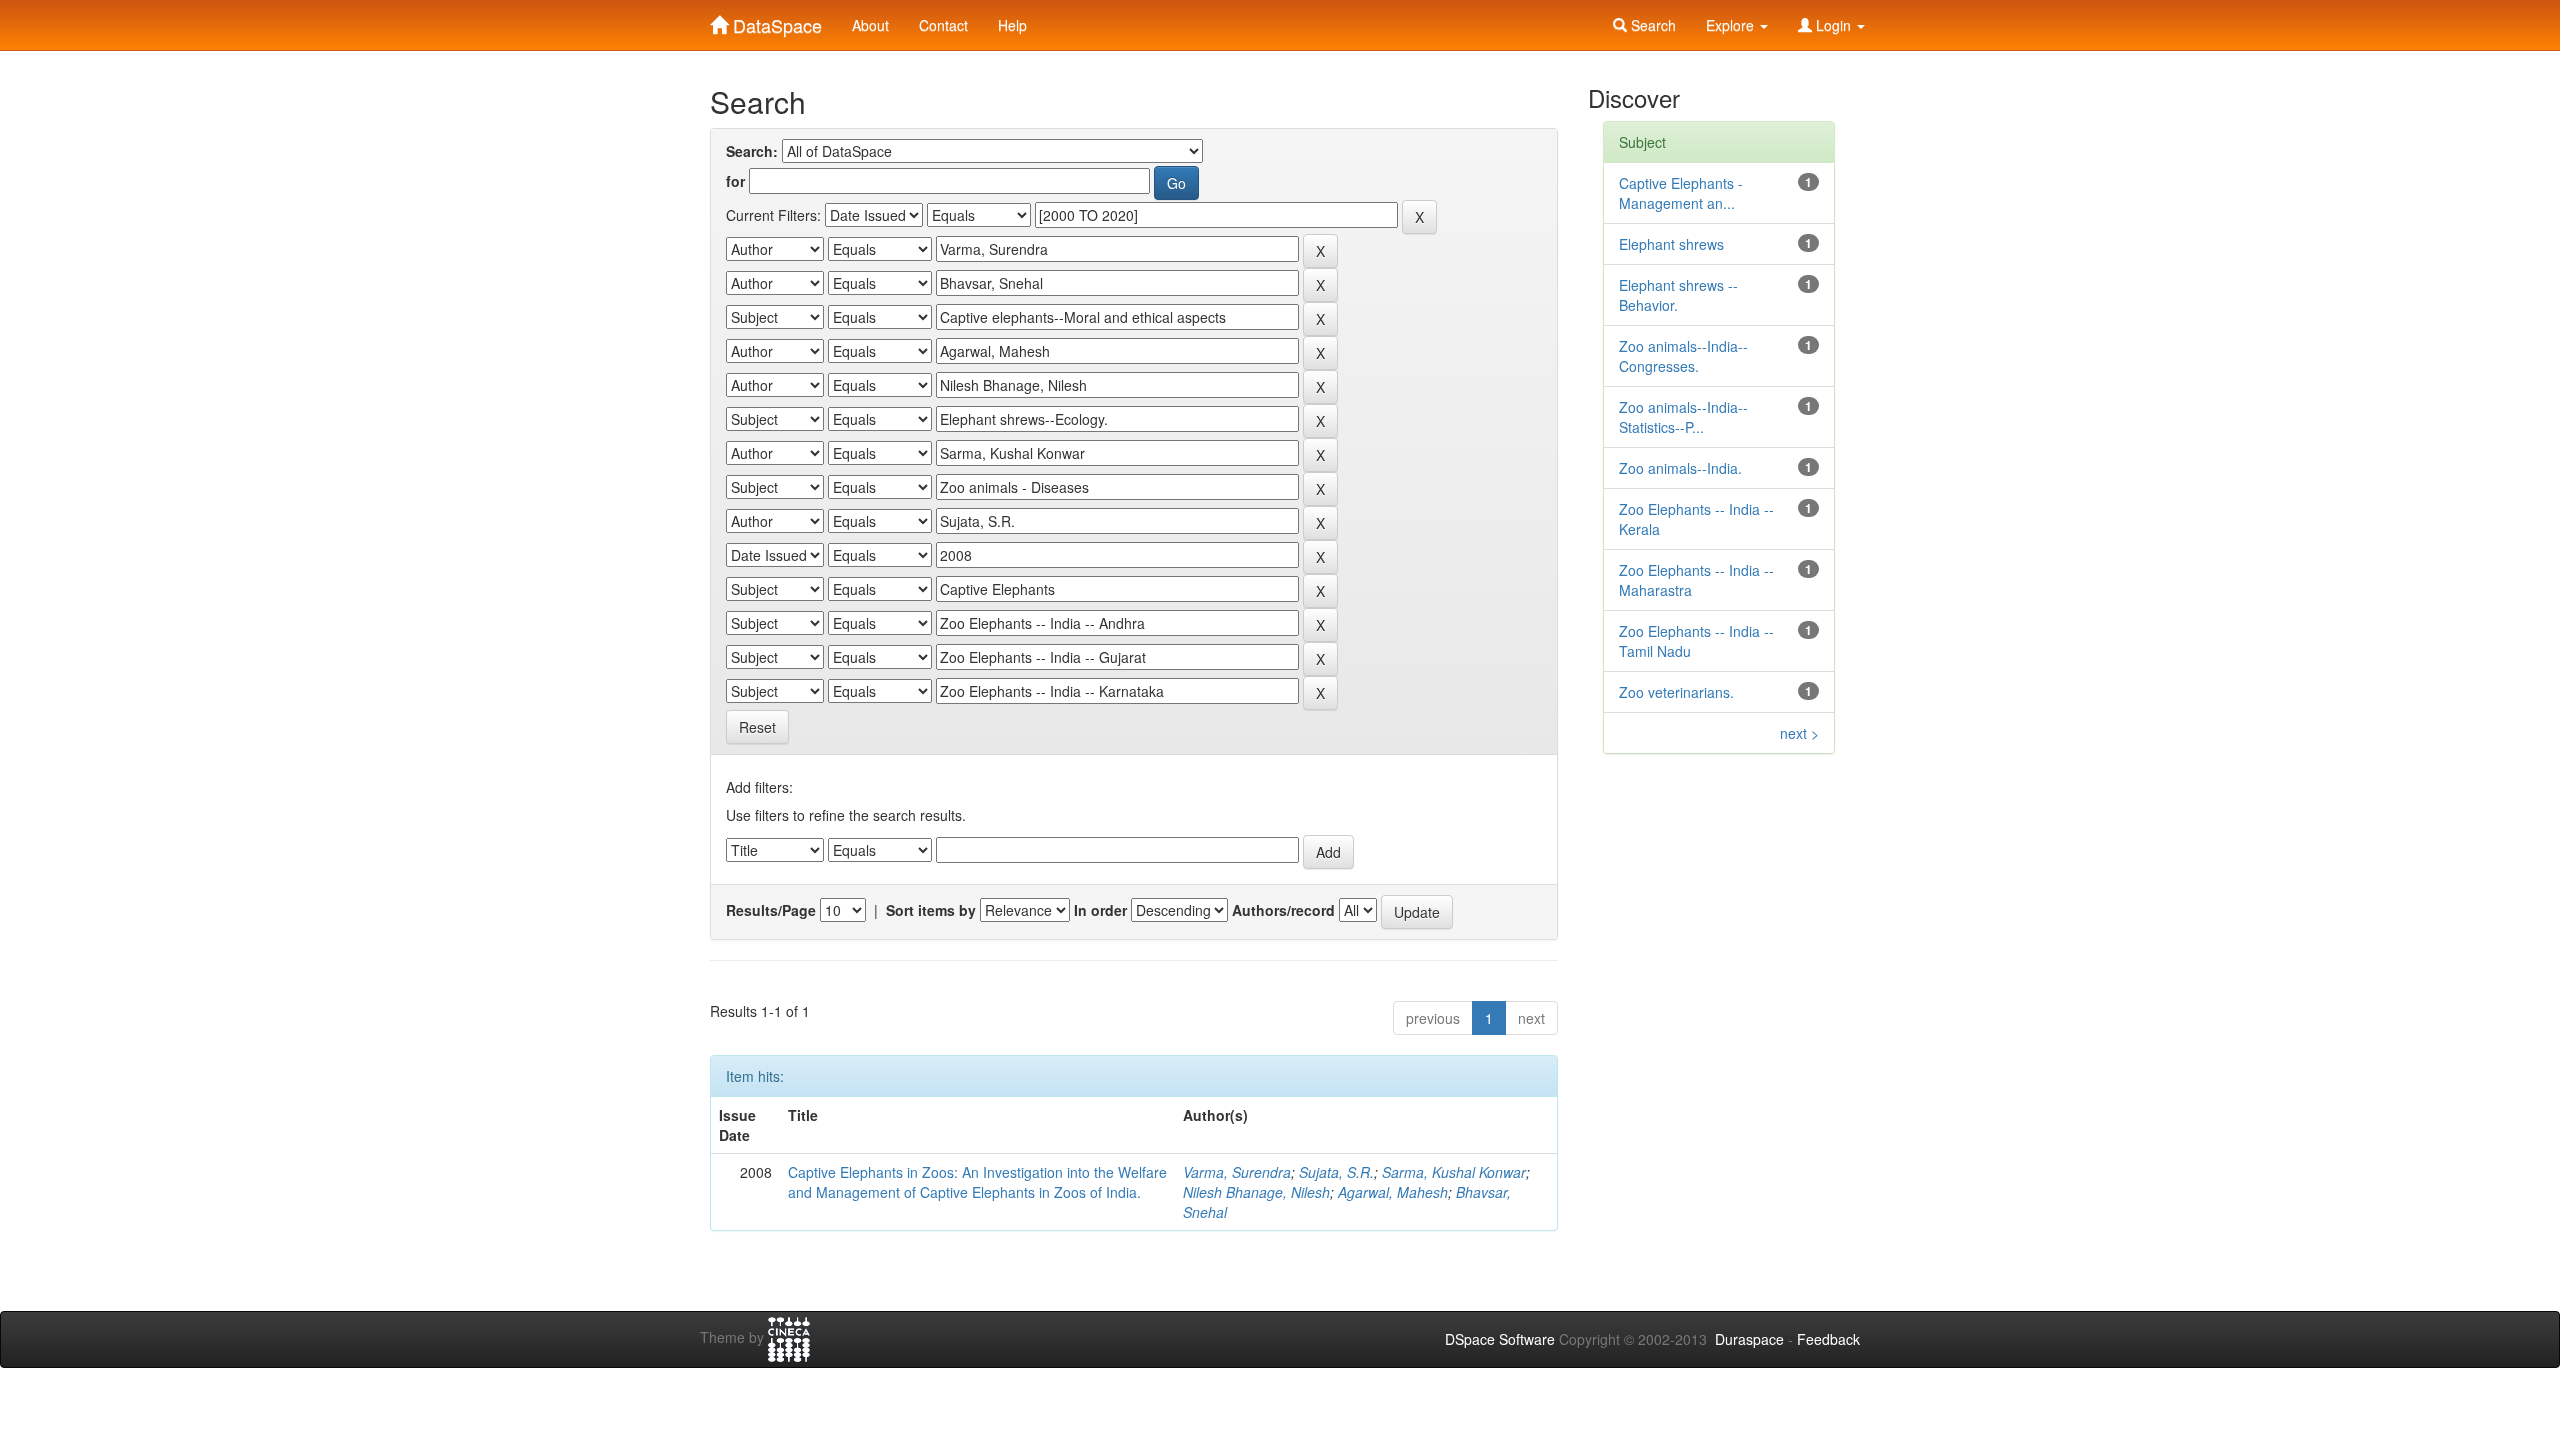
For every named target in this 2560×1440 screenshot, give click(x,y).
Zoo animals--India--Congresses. (1683, 356)
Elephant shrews (1671, 244)
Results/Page (771, 910)
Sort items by (931, 910)
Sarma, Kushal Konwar (1454, 1172)
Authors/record (1283, 910)
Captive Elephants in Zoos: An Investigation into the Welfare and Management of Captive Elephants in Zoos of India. (977, 1182)
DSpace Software (1500, 1339)
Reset (757, 727)
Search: (752, 151)
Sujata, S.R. (1336, 1172)
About (870, 25)
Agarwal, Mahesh (1393, 1192)
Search (1651, 25)
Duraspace (1749, 1339)
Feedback (1828, 1339)
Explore (1732, 25)
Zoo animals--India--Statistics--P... (1683, 417)
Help (1012, 25)
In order (1100, 910)
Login (1833, 25)
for (735, 181)
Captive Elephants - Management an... (1681, 193)
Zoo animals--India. (1680, 468)
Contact (943, 25)
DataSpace (775, 21)
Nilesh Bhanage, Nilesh (1256, 1192)
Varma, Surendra (1237, 1172)
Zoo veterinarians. (1676, 692)
